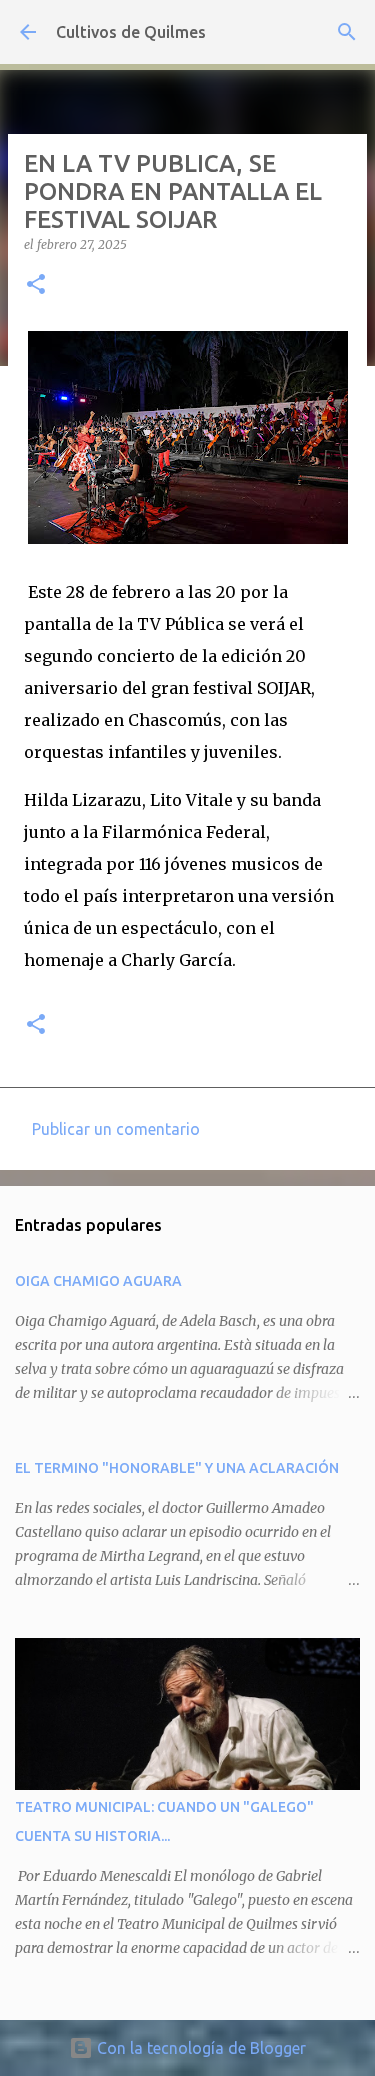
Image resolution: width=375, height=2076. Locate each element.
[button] (36, 285)
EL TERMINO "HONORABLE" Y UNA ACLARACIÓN (177, 1468)
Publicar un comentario (116, 1129)
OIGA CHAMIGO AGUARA (98, 1281)
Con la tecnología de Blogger (199, 2048)
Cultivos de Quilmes (131, 32)
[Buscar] (347, 32)
